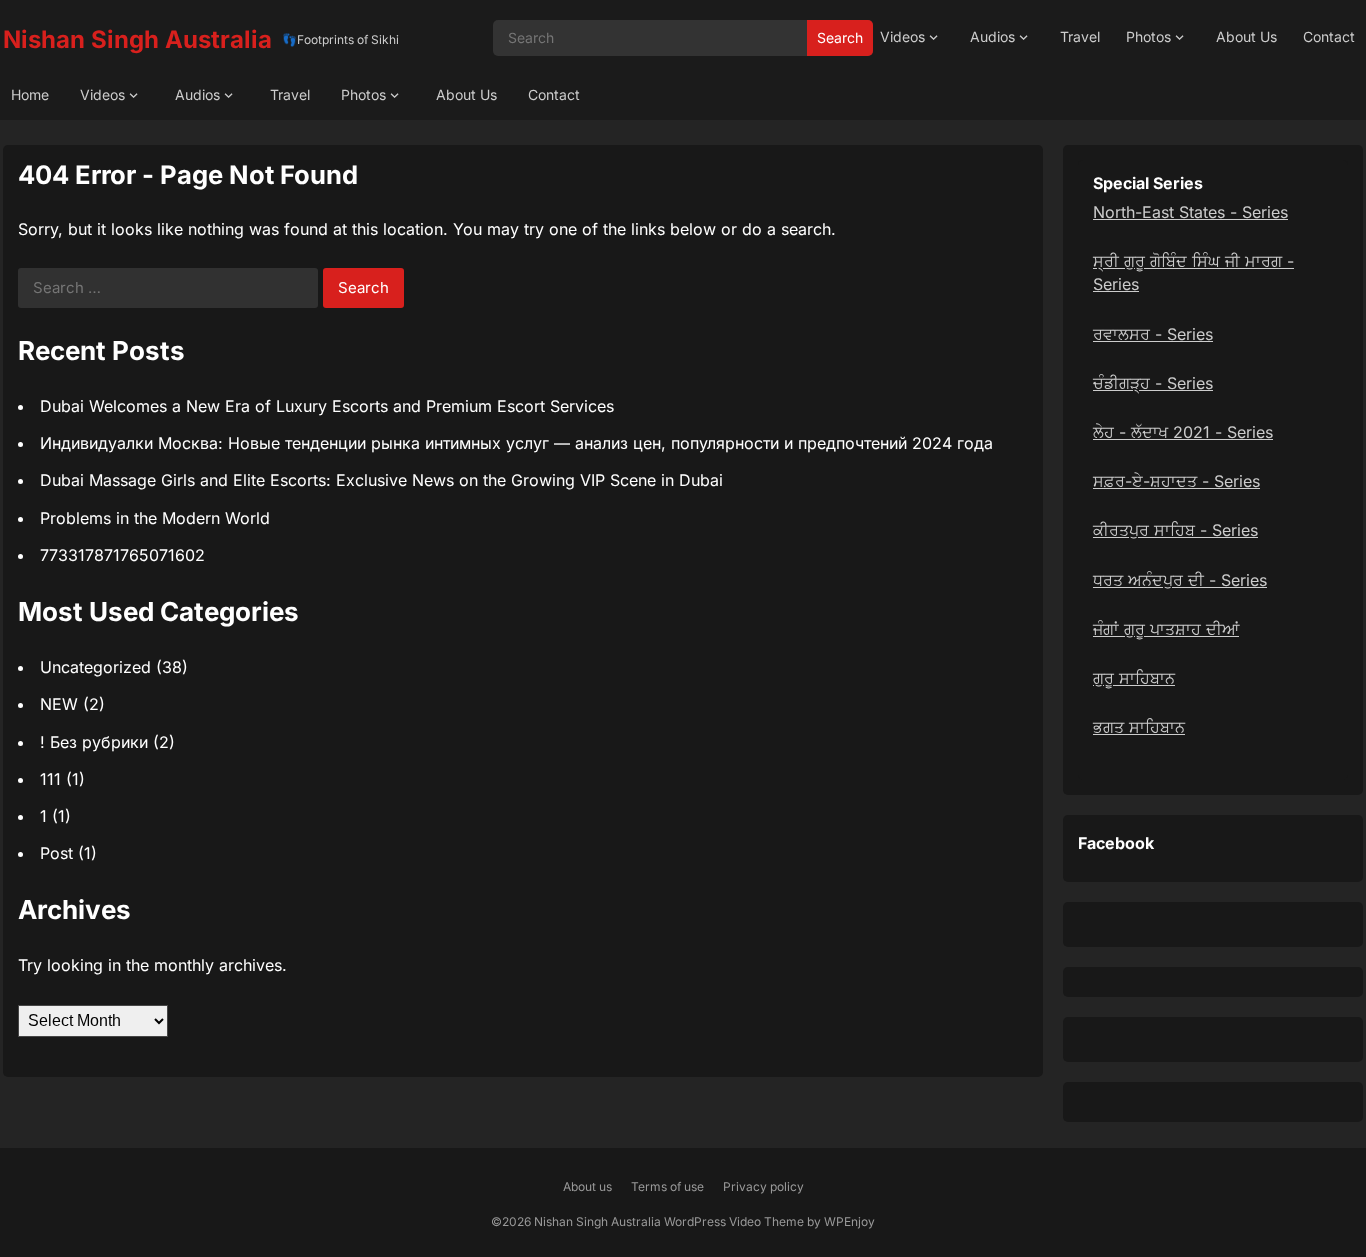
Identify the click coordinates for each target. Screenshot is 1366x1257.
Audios (992, 36)
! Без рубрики (94, 742)
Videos (902, 36)
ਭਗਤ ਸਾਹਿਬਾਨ (1139, 727)
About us (587, 1186)
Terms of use (667, 1186)
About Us (1246, 36)
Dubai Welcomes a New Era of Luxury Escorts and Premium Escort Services (327, 406)
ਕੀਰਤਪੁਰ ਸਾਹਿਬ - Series (1175, 530)
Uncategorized (95, 667)
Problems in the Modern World (155, 518)
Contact (1329, 36)
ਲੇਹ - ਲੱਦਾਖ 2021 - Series (1183, 432)
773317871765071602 (122, 555)
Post (56, 853)
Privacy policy (763, 1186)
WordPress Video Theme (734, 1221)
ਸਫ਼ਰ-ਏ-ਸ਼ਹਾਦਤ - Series (1176, 481)
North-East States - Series (1190, 212)
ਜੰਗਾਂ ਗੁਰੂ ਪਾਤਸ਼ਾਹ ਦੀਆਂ (1166, 629)
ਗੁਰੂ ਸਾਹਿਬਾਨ (1134, 678)
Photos (1148, 36)
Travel (1080, 36)
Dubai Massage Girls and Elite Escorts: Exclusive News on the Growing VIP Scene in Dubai (381, 480)
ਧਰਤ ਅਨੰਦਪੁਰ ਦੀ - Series (1180, 580)
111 (50, 779)
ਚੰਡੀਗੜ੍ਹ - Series (1153, 383)
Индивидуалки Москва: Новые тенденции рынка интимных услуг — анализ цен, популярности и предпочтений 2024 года (516, 443)
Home (30, 94)
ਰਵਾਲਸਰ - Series (1153, 334)
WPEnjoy (849, 1221)
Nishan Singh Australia (137, 39)
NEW (59, 704)
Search (840, 37)
